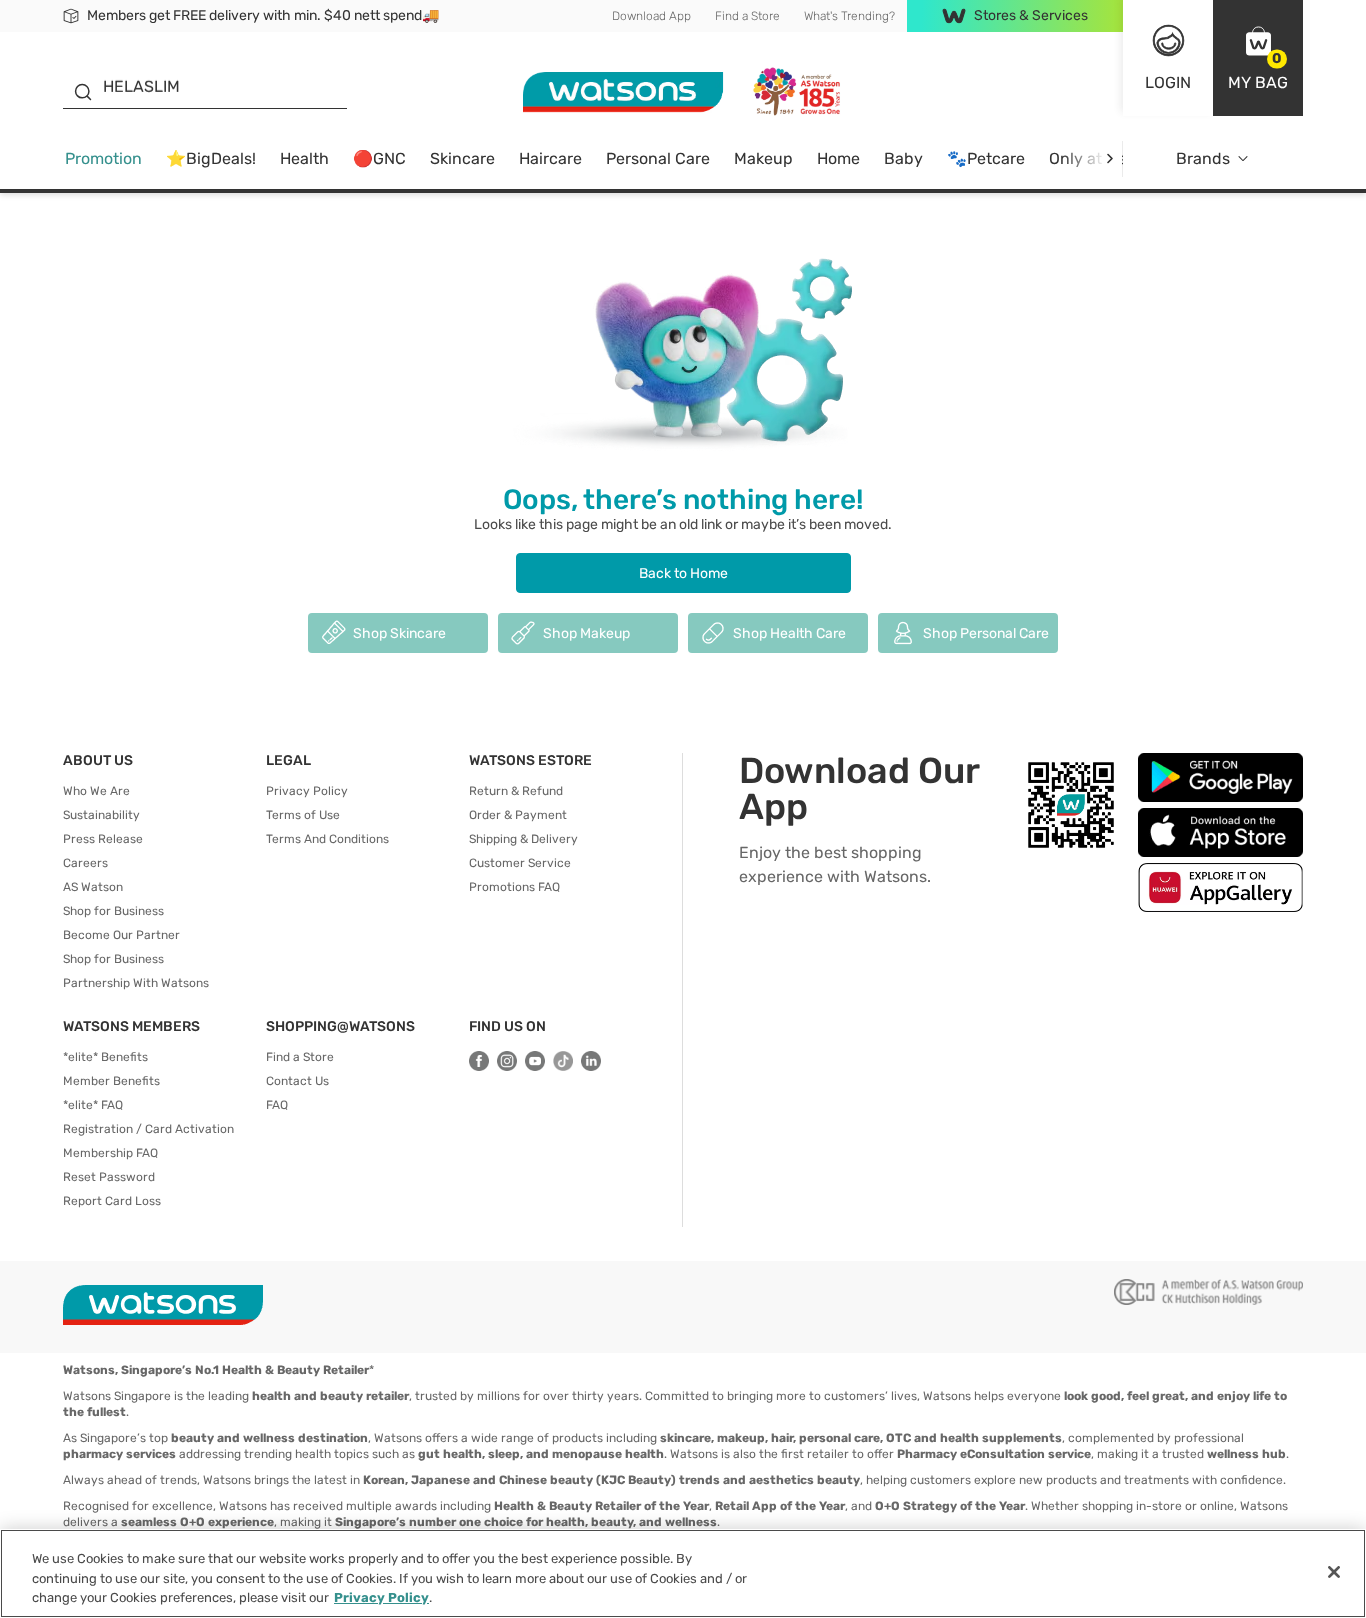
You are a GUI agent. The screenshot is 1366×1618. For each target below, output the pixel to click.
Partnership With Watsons (136, 983)
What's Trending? (849, 16)
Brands (1203, 158)
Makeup (763, 158)
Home (838, 158)
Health (304, 158)
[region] (683, 1573)
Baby (903, 158)
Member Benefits (111, 1081)
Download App (651, 16)
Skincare (462, 158)
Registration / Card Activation (148, 1129)
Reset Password (109, 1177)
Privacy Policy (307, 791)
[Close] (1334, 1572)
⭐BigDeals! (211, 158)
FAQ (277, 1105)
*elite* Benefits (105, 1057)
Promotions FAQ (514, 887)
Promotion (103, 158)
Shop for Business (113, 911)
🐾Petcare (986, 158)
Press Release (103, 839)
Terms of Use (303, 815)
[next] (1109, 158)
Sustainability (101, 815)
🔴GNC (379, 158)
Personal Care (658, 158)
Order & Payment (518, 815)
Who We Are (96, 791)
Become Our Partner (121, 935)
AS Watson (93, 887)
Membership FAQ (110, 1153)
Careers (85, 863)
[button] (1258, 58)
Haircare (550, 158)
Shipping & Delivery (523, 839)
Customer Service (520, 863)
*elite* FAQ (93, 1105)
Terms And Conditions (327, 839)
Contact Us (297, 1081)
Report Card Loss (112, 1201)
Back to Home (683, 573)
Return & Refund (516, 791)
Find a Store (747, 16)
